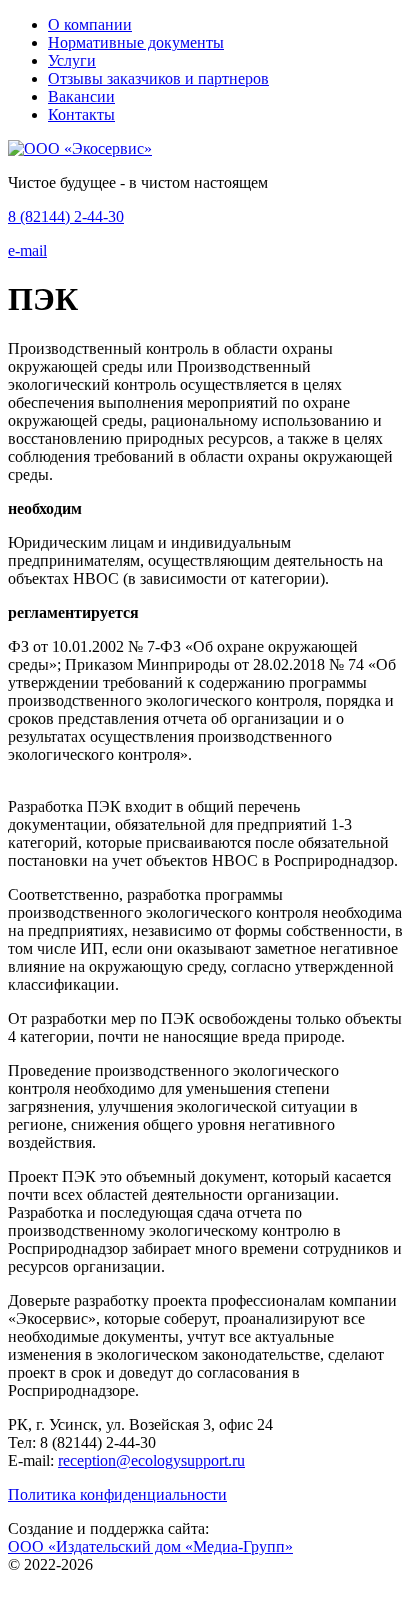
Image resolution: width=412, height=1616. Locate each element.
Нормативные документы (136, 42)
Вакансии (81, 96)
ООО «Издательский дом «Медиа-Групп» (150, 1546)
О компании (90, 24)
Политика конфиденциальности (117, 1494)
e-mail (27, 250)
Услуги (72, 60)
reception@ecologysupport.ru (151, 1460)
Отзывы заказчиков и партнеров (158, 78)
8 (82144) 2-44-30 (66, 216)
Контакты (81, 114)
